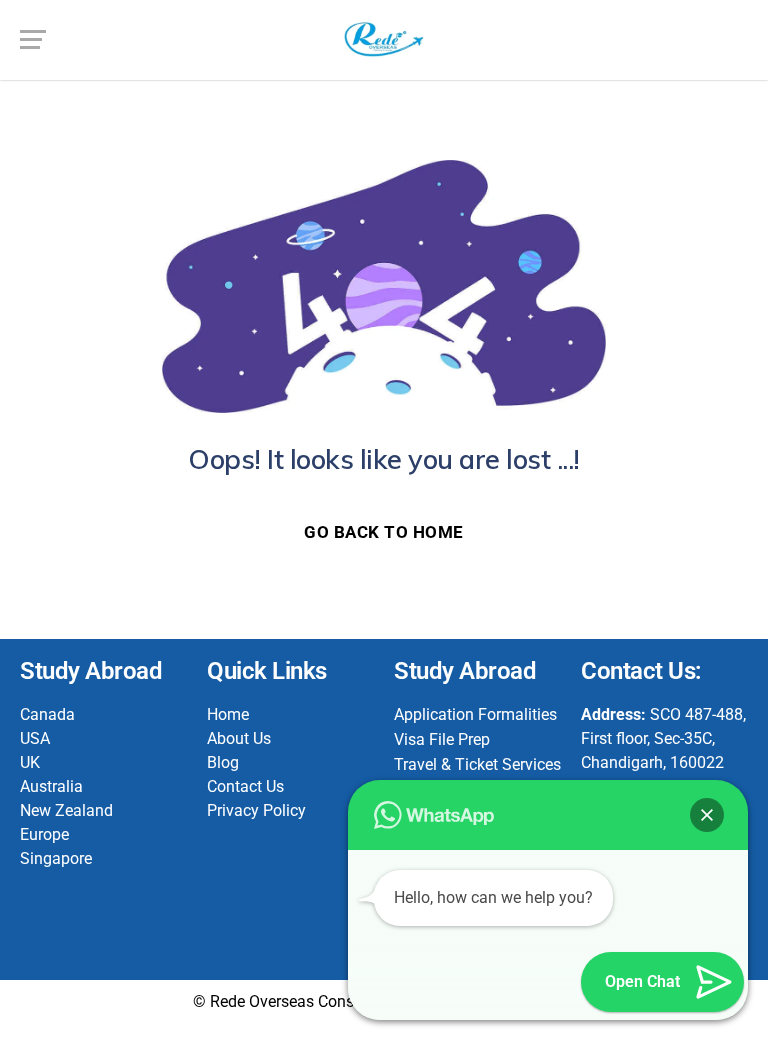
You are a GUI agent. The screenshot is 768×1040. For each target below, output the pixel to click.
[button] (707, 815)
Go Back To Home (384, 532)
